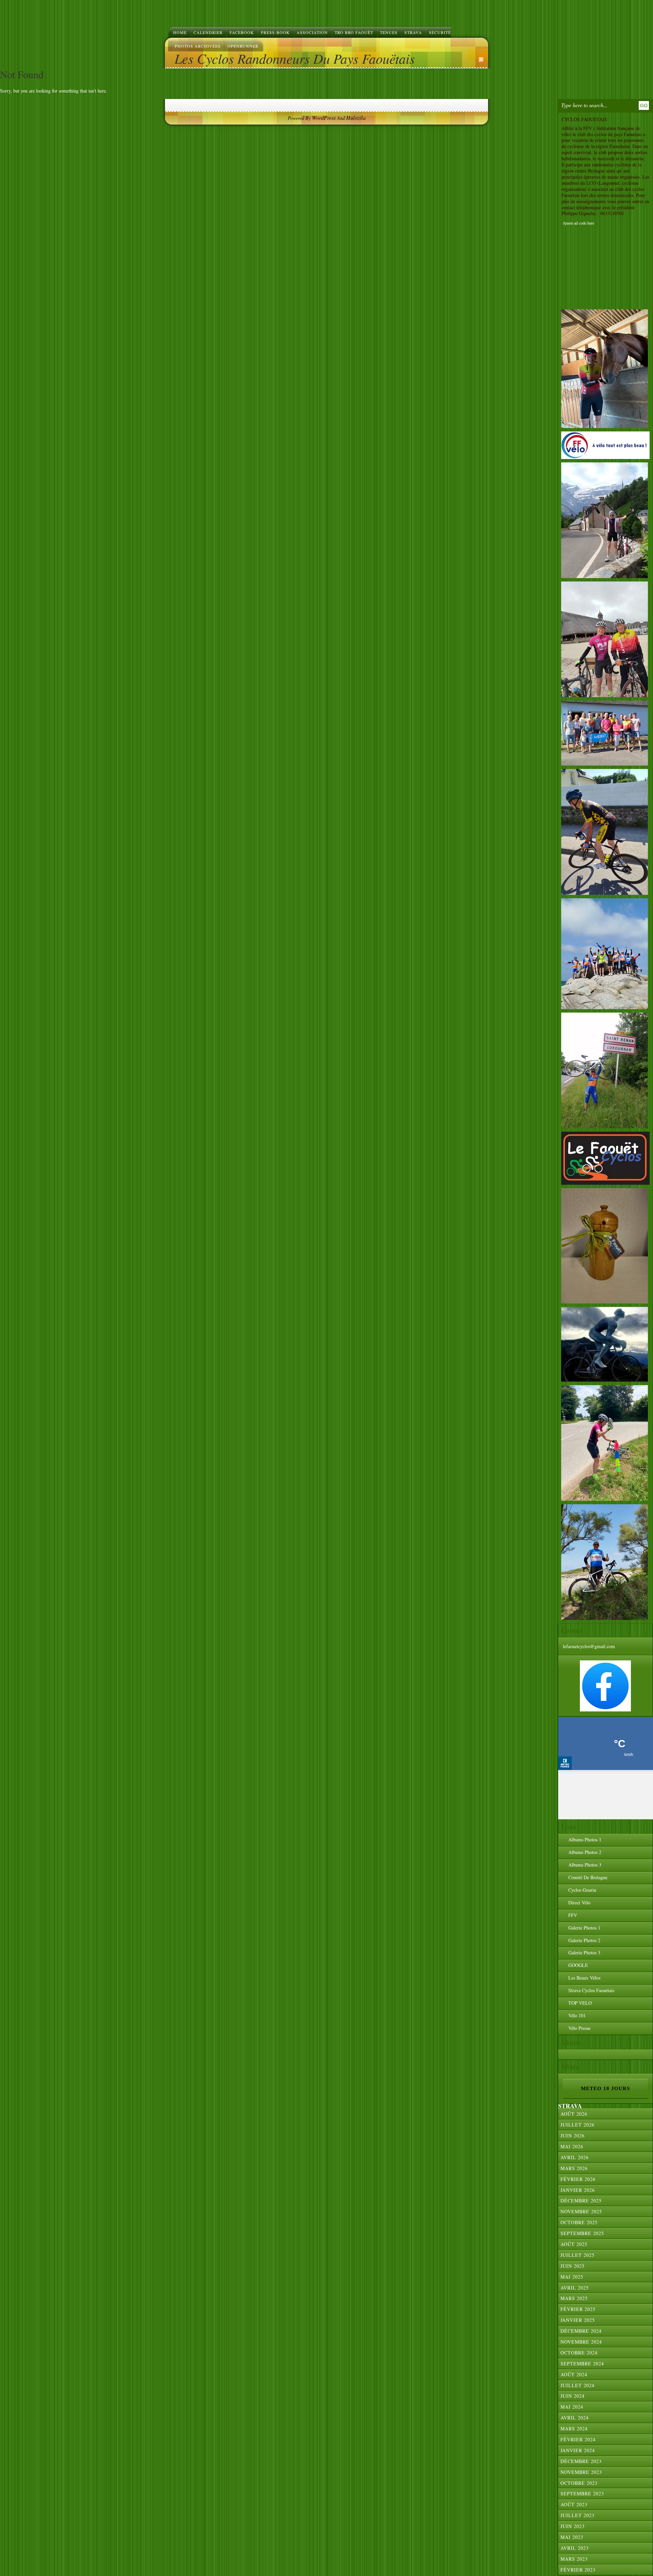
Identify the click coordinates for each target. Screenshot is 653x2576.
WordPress (324, 118)
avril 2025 (575, 2288)
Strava (413, 32)
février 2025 (578, 2309)
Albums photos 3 (585, 1865)
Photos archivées (198, 46)
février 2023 (578, 2570)
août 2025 (574, 2244)
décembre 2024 (581, 2331)
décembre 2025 (581, 2201)
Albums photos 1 (585, 1840)
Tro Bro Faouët (354, 32)
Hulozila (356, 118)
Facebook (242, 32)
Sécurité (440, 32)
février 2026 (578, 2179)
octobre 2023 (579, 2483)
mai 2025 (572, 2277)
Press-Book (275, 32)
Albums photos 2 (585, 1852)
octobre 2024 (579, 2353)
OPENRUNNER (243, 46)
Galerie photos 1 (584, 1928)
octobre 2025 (579, 2222)
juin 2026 (573, 2136)
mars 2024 (574, 2429)
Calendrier (208, 32)
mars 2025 (574, 2298)
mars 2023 (574, 2559)
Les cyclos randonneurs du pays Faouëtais (295, 58)
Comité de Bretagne (588, 1877)
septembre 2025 (582, 2233)
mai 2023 (572, 2537)
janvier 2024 (578, 2450)
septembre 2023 (582, 2493)
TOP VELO (580, 2003)
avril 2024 (575, 2418)
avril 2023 (575, 2548)
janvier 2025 (578, 2320)
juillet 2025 (577, 2255)
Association (312, 32)
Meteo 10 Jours (605, 2088)
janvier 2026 (578, 2190)
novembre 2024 (581, 2342)
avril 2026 (575, 2157)
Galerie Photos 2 (584, 1940)
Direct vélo (579, 1902)
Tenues (389, 32)
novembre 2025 (581, 2211)
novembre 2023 (581, 2472)
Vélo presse (579, 2028)
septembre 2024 (582, 2364)
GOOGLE (578, 1965)
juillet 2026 (577, 2125)
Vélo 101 (577, 2015)
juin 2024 (573, 2396)
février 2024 (578, 2439)
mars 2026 (574, 2168)
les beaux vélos (584, 1978)
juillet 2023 (577, 2515)
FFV (573, 1915)
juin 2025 (573, 2266)
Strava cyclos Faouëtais (591, 1990)
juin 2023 (573, 2526)
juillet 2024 (577, 2385)
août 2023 (574, 2504)
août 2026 (574, 2114)
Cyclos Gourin (582, 1890)
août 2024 (574, 2374)
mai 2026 (572, 2146)
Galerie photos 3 (584, 1952)
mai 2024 (572, 2407)
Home (180, 32)
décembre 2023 (581, 2461)
